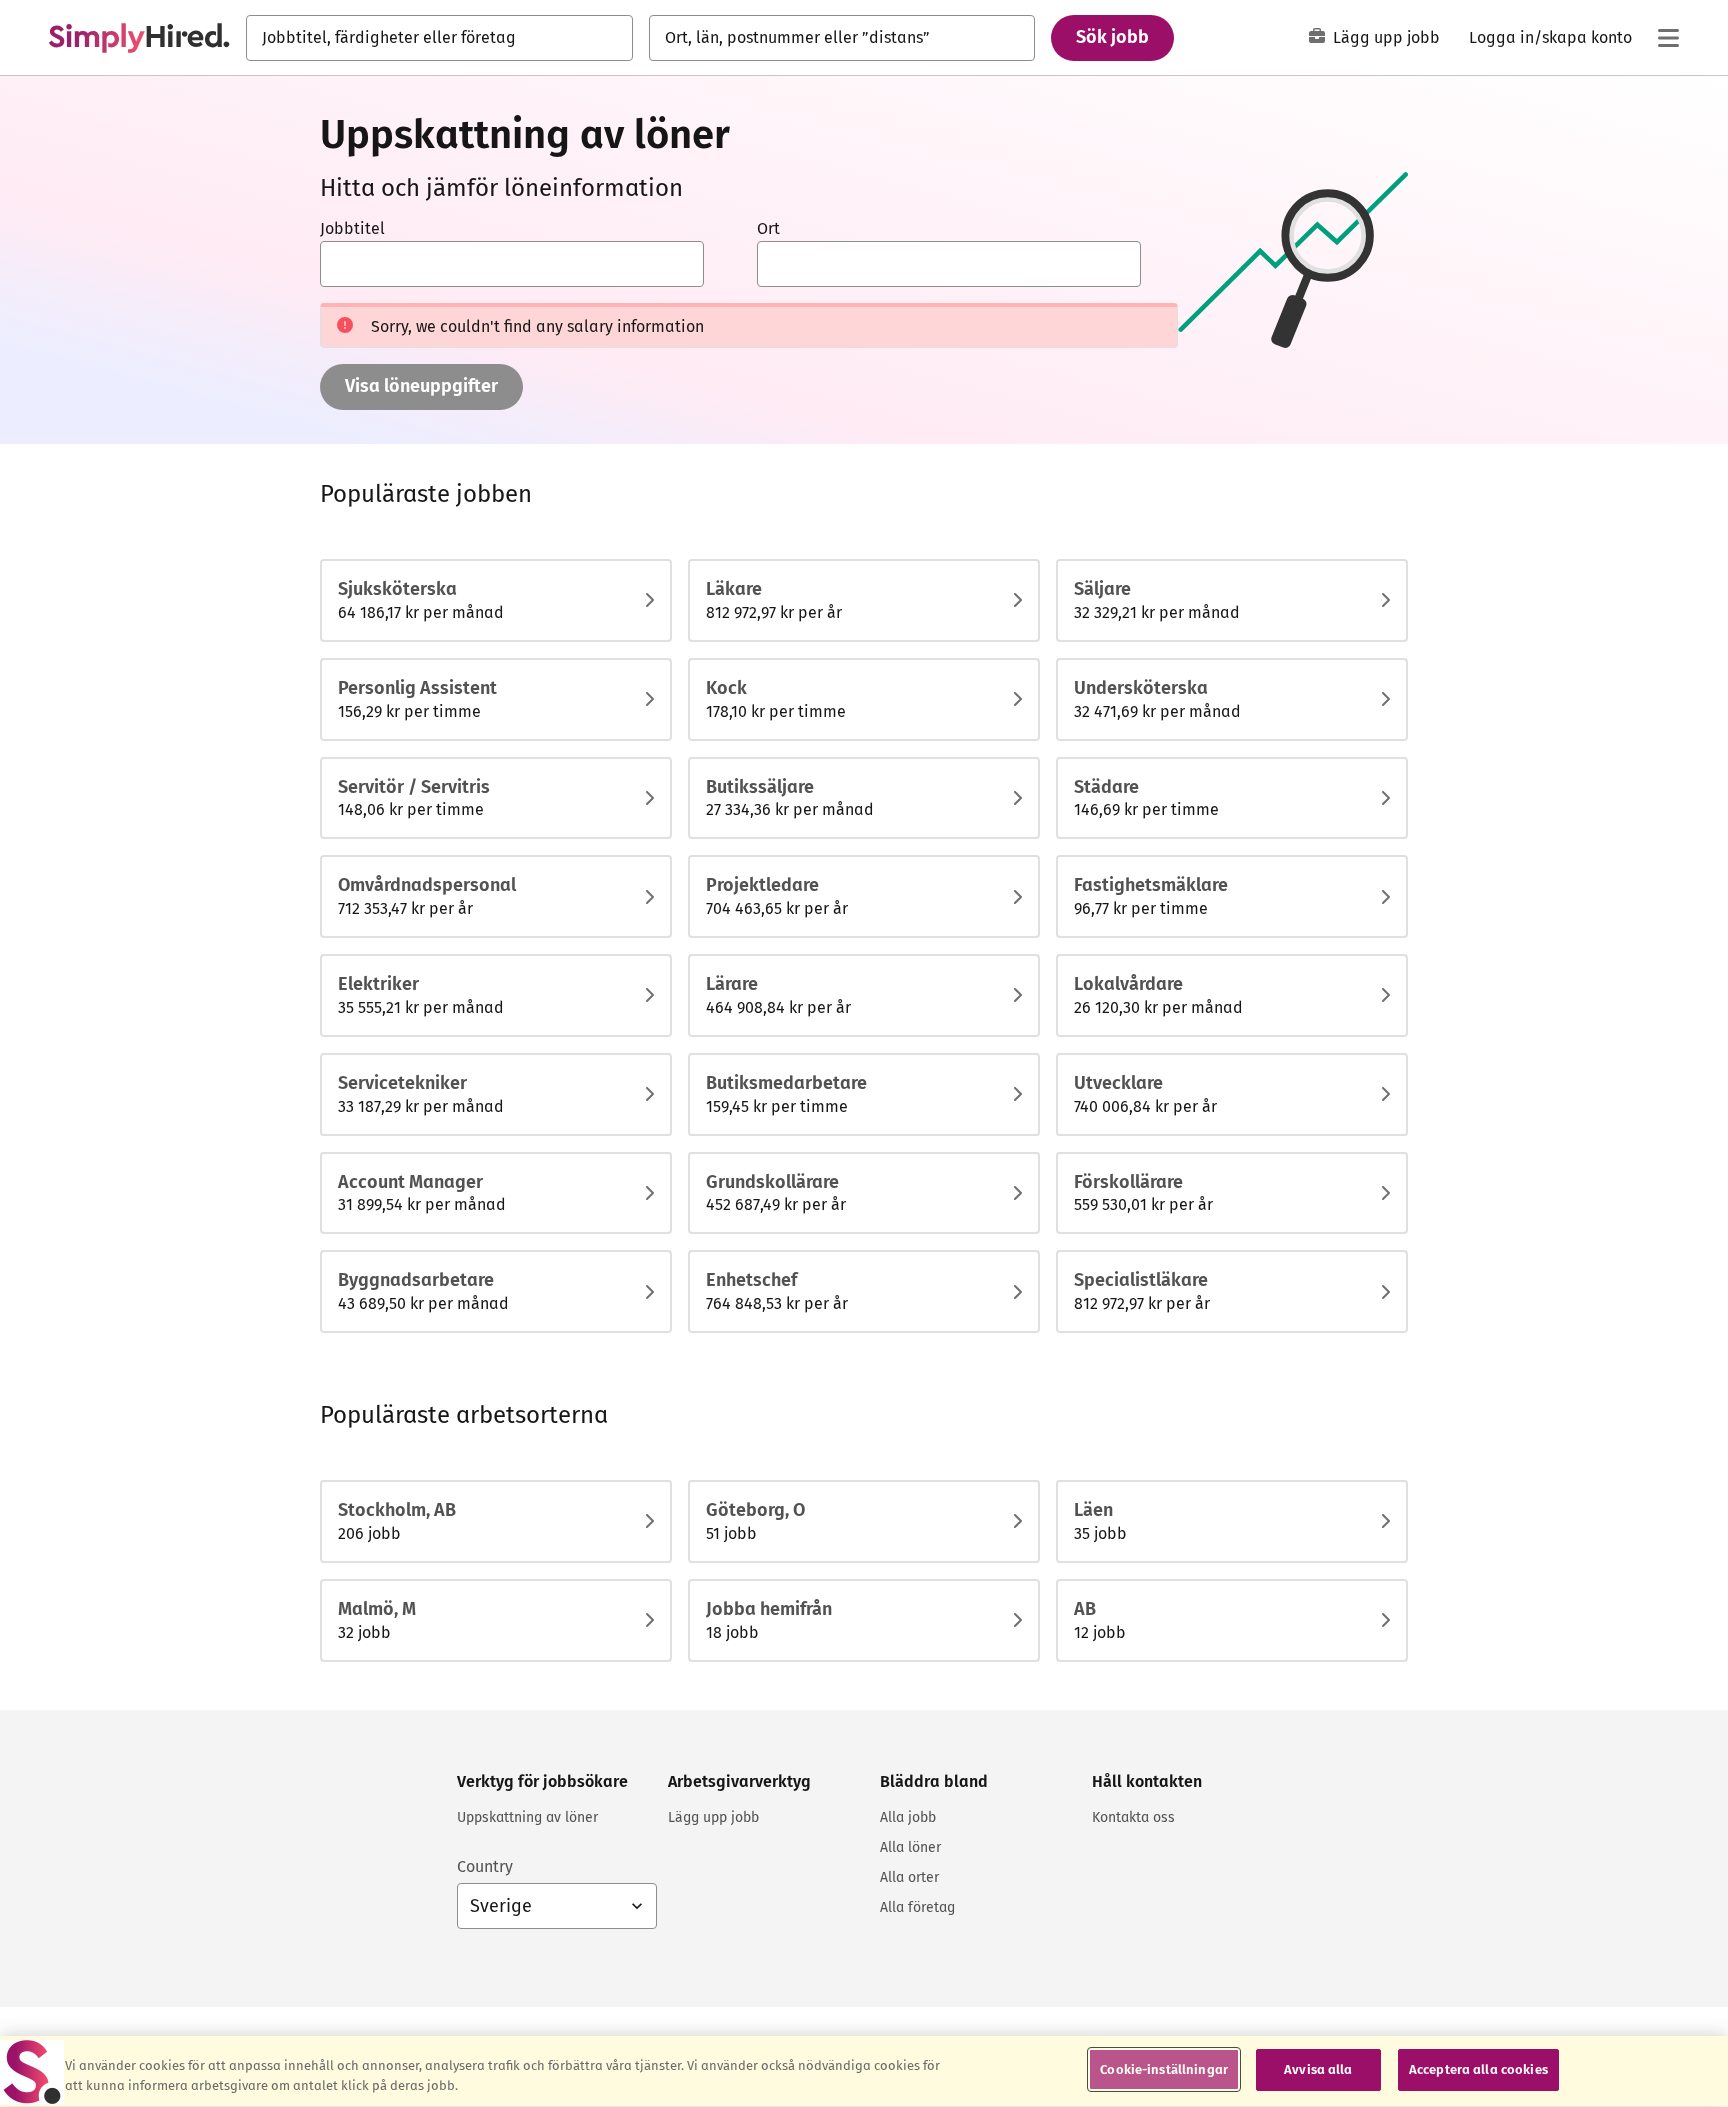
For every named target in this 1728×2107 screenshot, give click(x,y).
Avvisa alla (1318, 2069)
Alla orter (909, 1877)
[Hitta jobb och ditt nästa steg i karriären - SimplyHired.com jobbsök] (139, 38)
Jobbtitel (352, 228)
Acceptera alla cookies (1478, 2069)
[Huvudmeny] (1668, 38)
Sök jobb (1112, 37)
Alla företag (917, 1907)
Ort (768, 228)
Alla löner (910, 1847)
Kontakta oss (1133, 1817)
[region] (864, 2071)
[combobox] (439, 38)
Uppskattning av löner (527, 1817)
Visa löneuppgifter (421, 386)
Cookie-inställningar (1164, 2069)
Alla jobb (908, 1817)
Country (485, 1866)
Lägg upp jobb (1386, 37)
